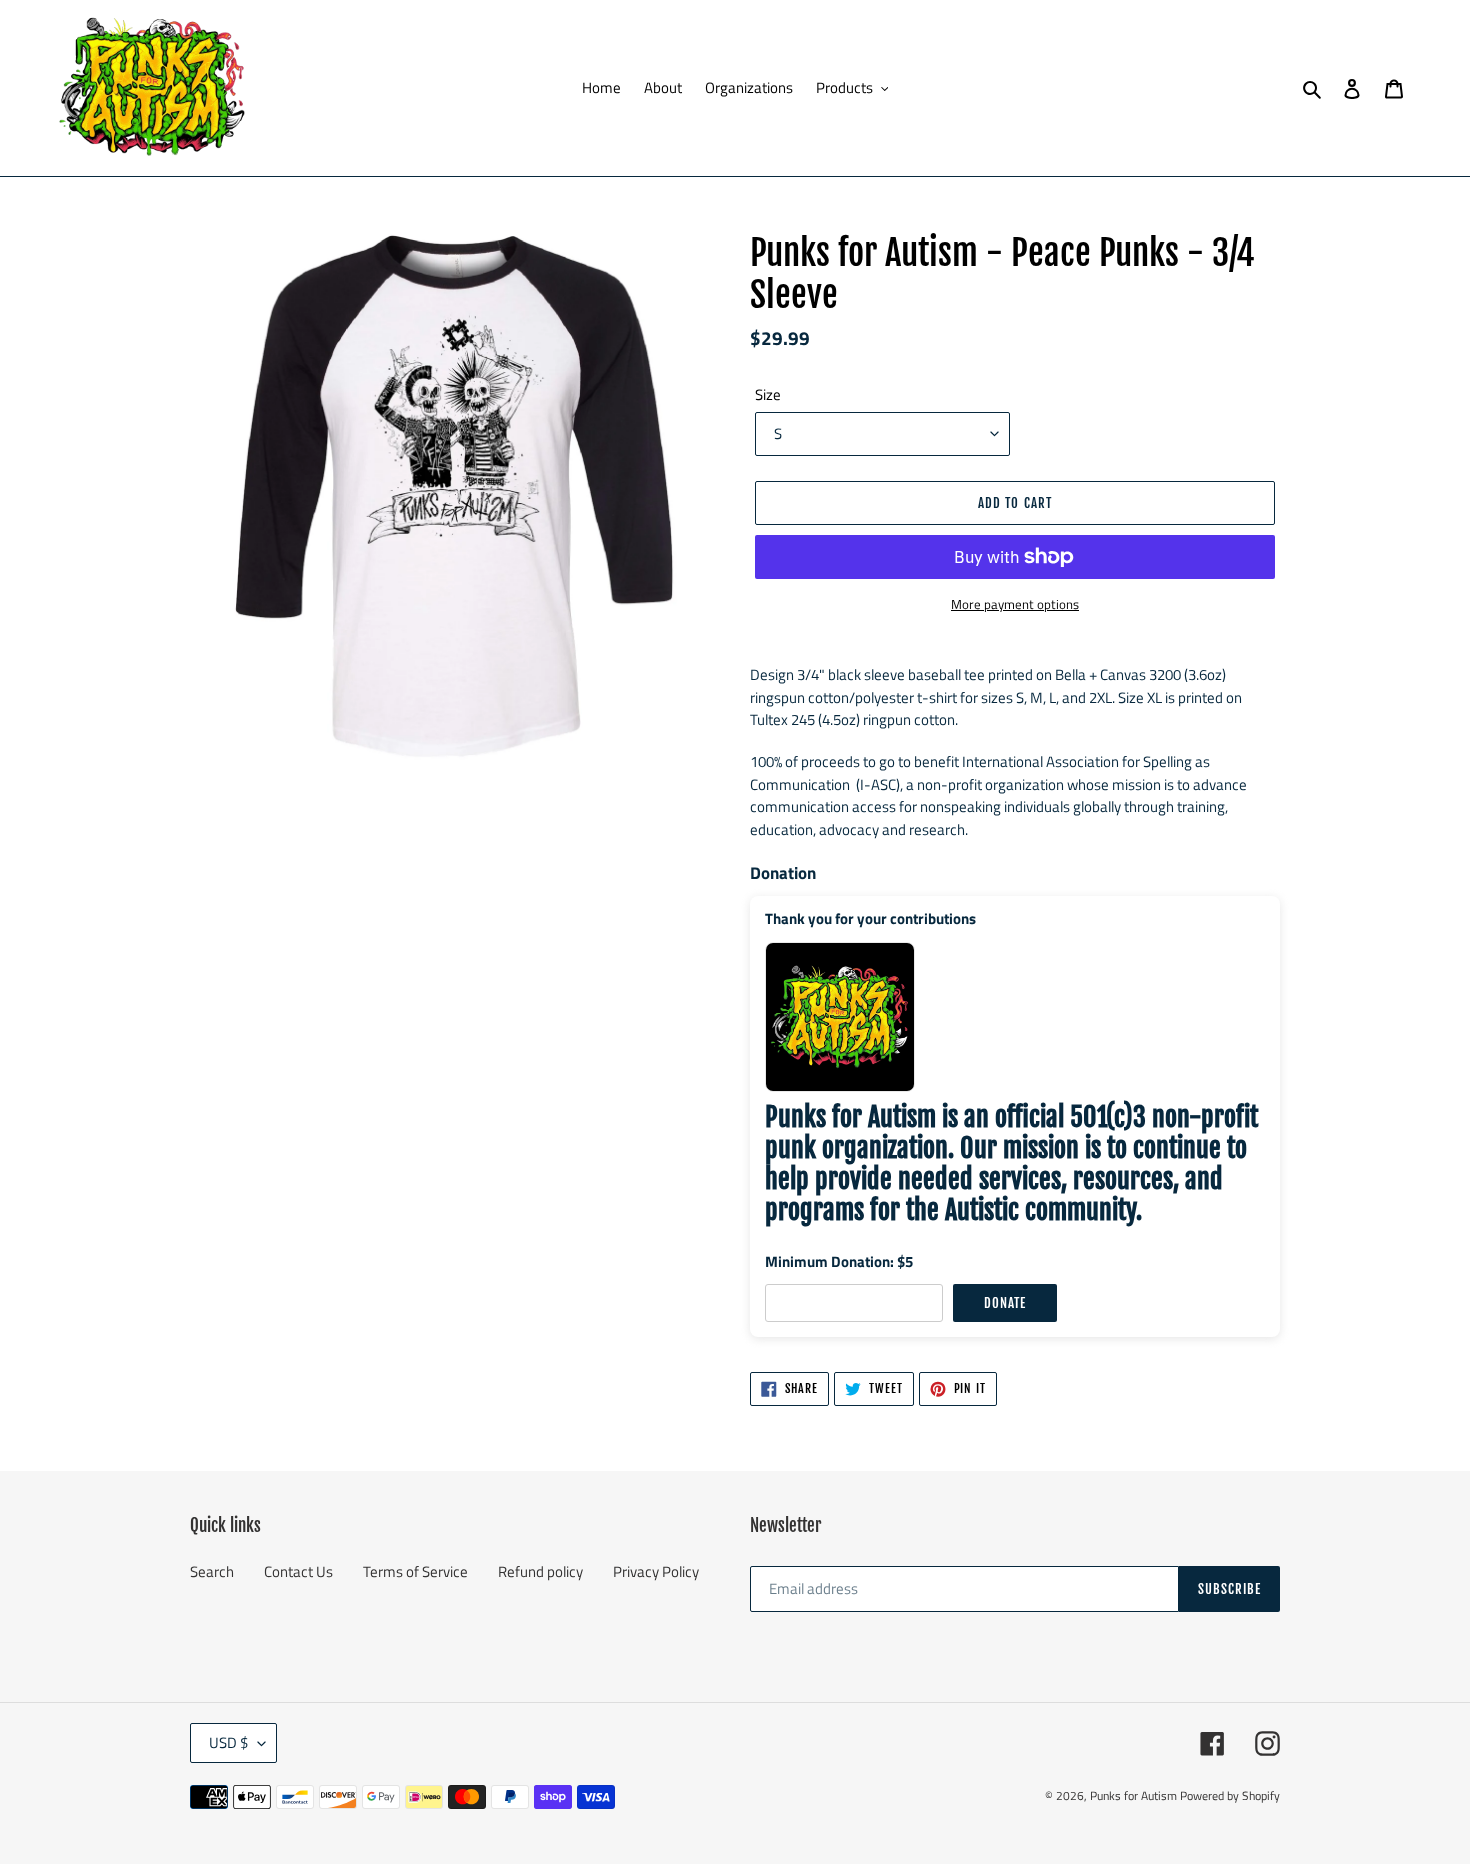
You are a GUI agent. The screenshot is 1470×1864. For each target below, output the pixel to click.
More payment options (1015, 604)
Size (768, 395)
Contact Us (298, 1571)
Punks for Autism (1133, 1795)
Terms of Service (415, 1571)
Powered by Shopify (1230, 1795)
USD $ (228, 1742)
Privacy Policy (656, 1571)
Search (212, 1571)
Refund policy (540, 1571)
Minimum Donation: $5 (839, 1261)
